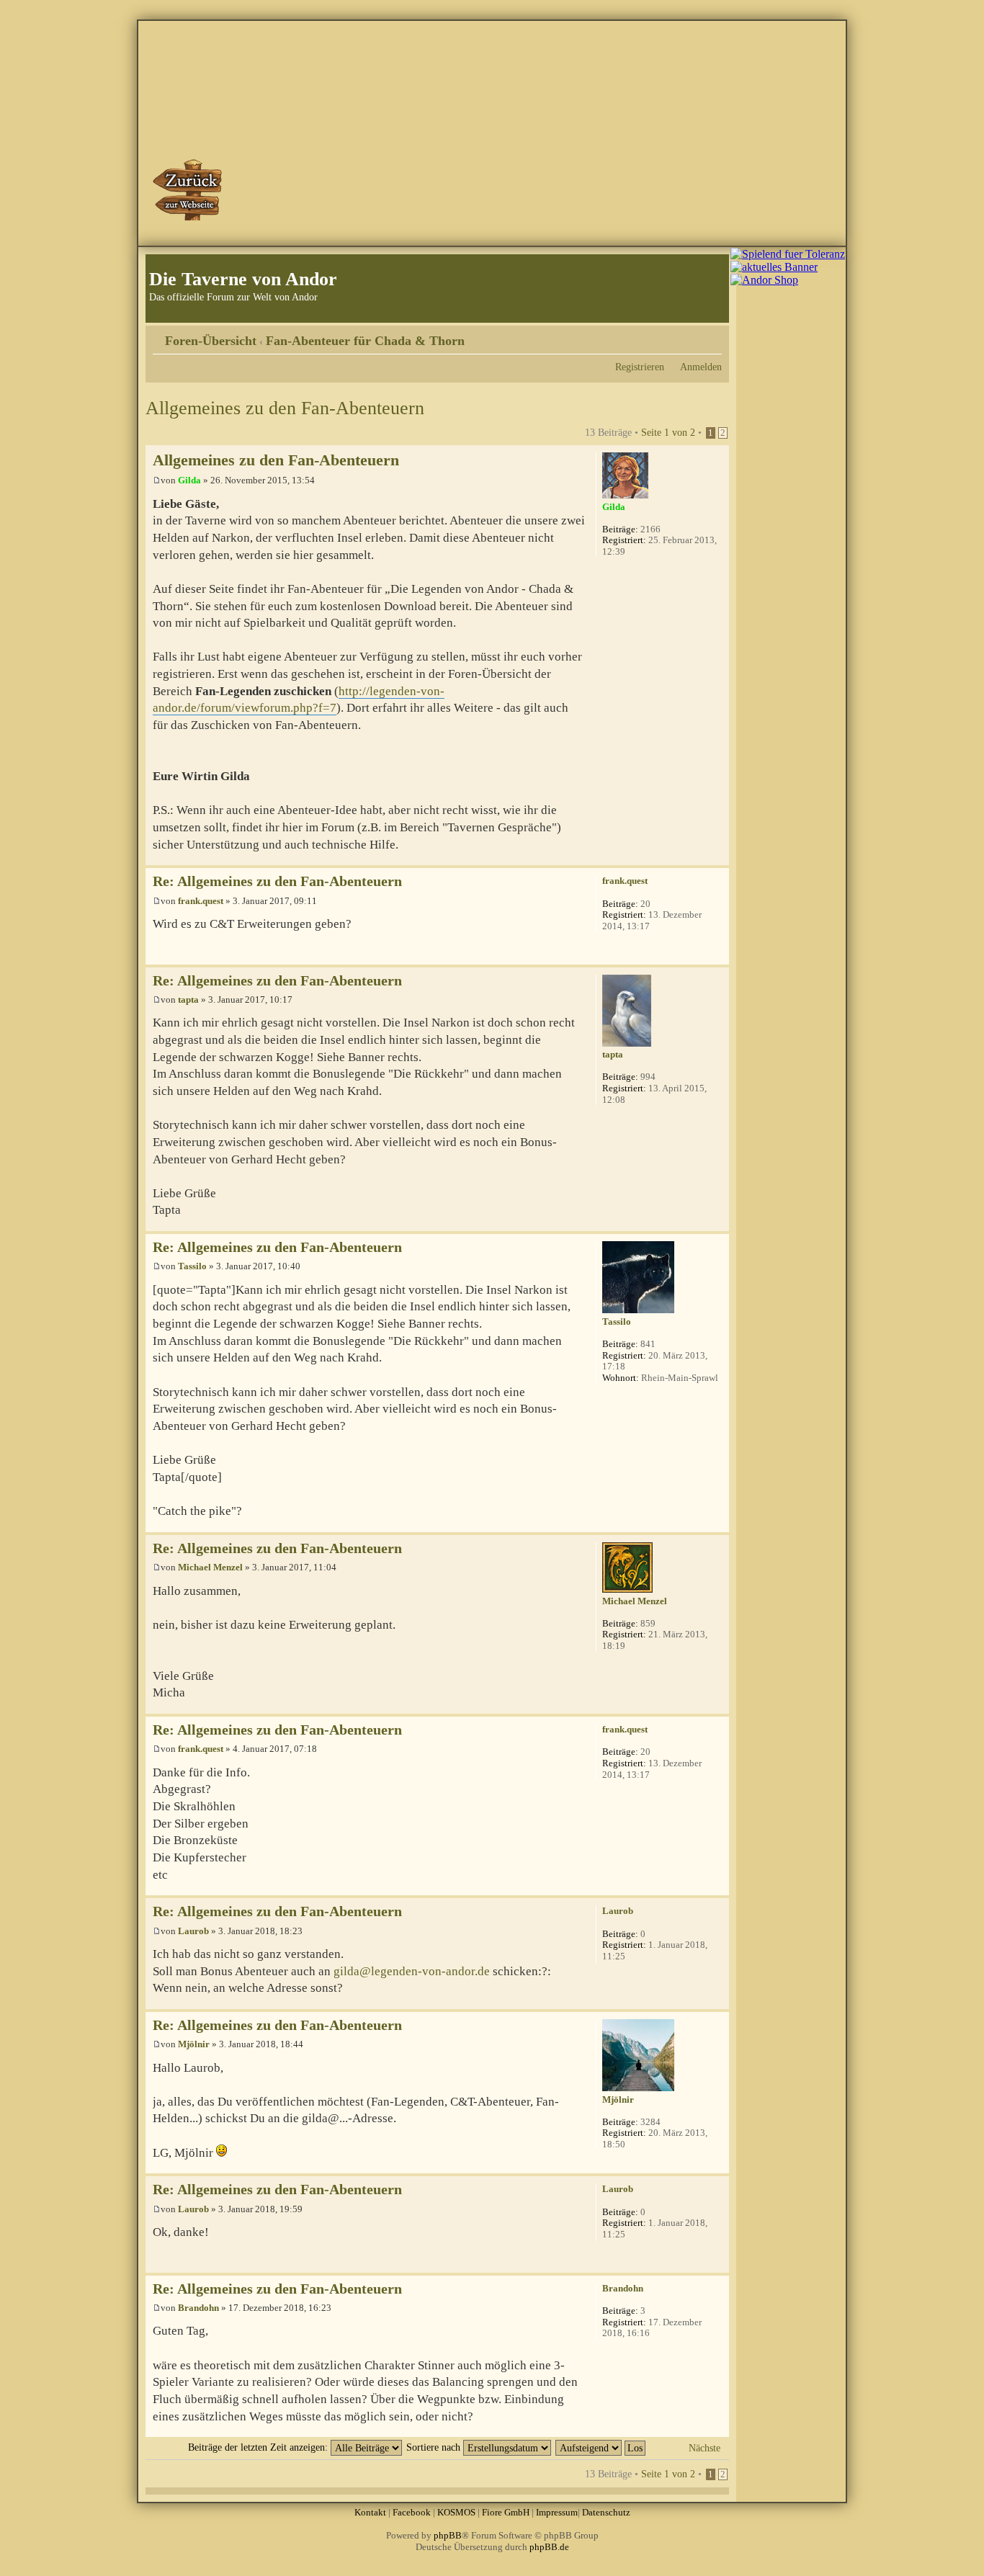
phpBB (448, 2535)
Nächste (705, 2448)
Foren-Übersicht (211, 341)
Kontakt (370, 2512)
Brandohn (198, 2308)
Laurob (193, 1931)
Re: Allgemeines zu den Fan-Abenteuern (277, 881)
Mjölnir (194, 2044)
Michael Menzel (210, 1567)
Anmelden (701, 367)
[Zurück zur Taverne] (189, 189)
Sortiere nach (435, 2447)
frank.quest (201, 901)
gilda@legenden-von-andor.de (412, 1971)
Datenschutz (606, 2512)
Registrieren (640, 367)
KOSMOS (456, 2512)
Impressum (557, 2512)
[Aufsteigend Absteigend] (601, 2447)
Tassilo (192, 1266)
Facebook (412, 2512)
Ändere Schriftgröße (711, 336)
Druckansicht (689, 336)
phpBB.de (549, 2547)
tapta (188, 999)
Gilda (189, 480)
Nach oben (718, 858)
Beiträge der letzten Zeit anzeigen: (259, 2447)
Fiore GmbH (506, 2512)
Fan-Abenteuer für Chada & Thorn (365, 341)
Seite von (668, 432)
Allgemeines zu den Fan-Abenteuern (285, 408)
